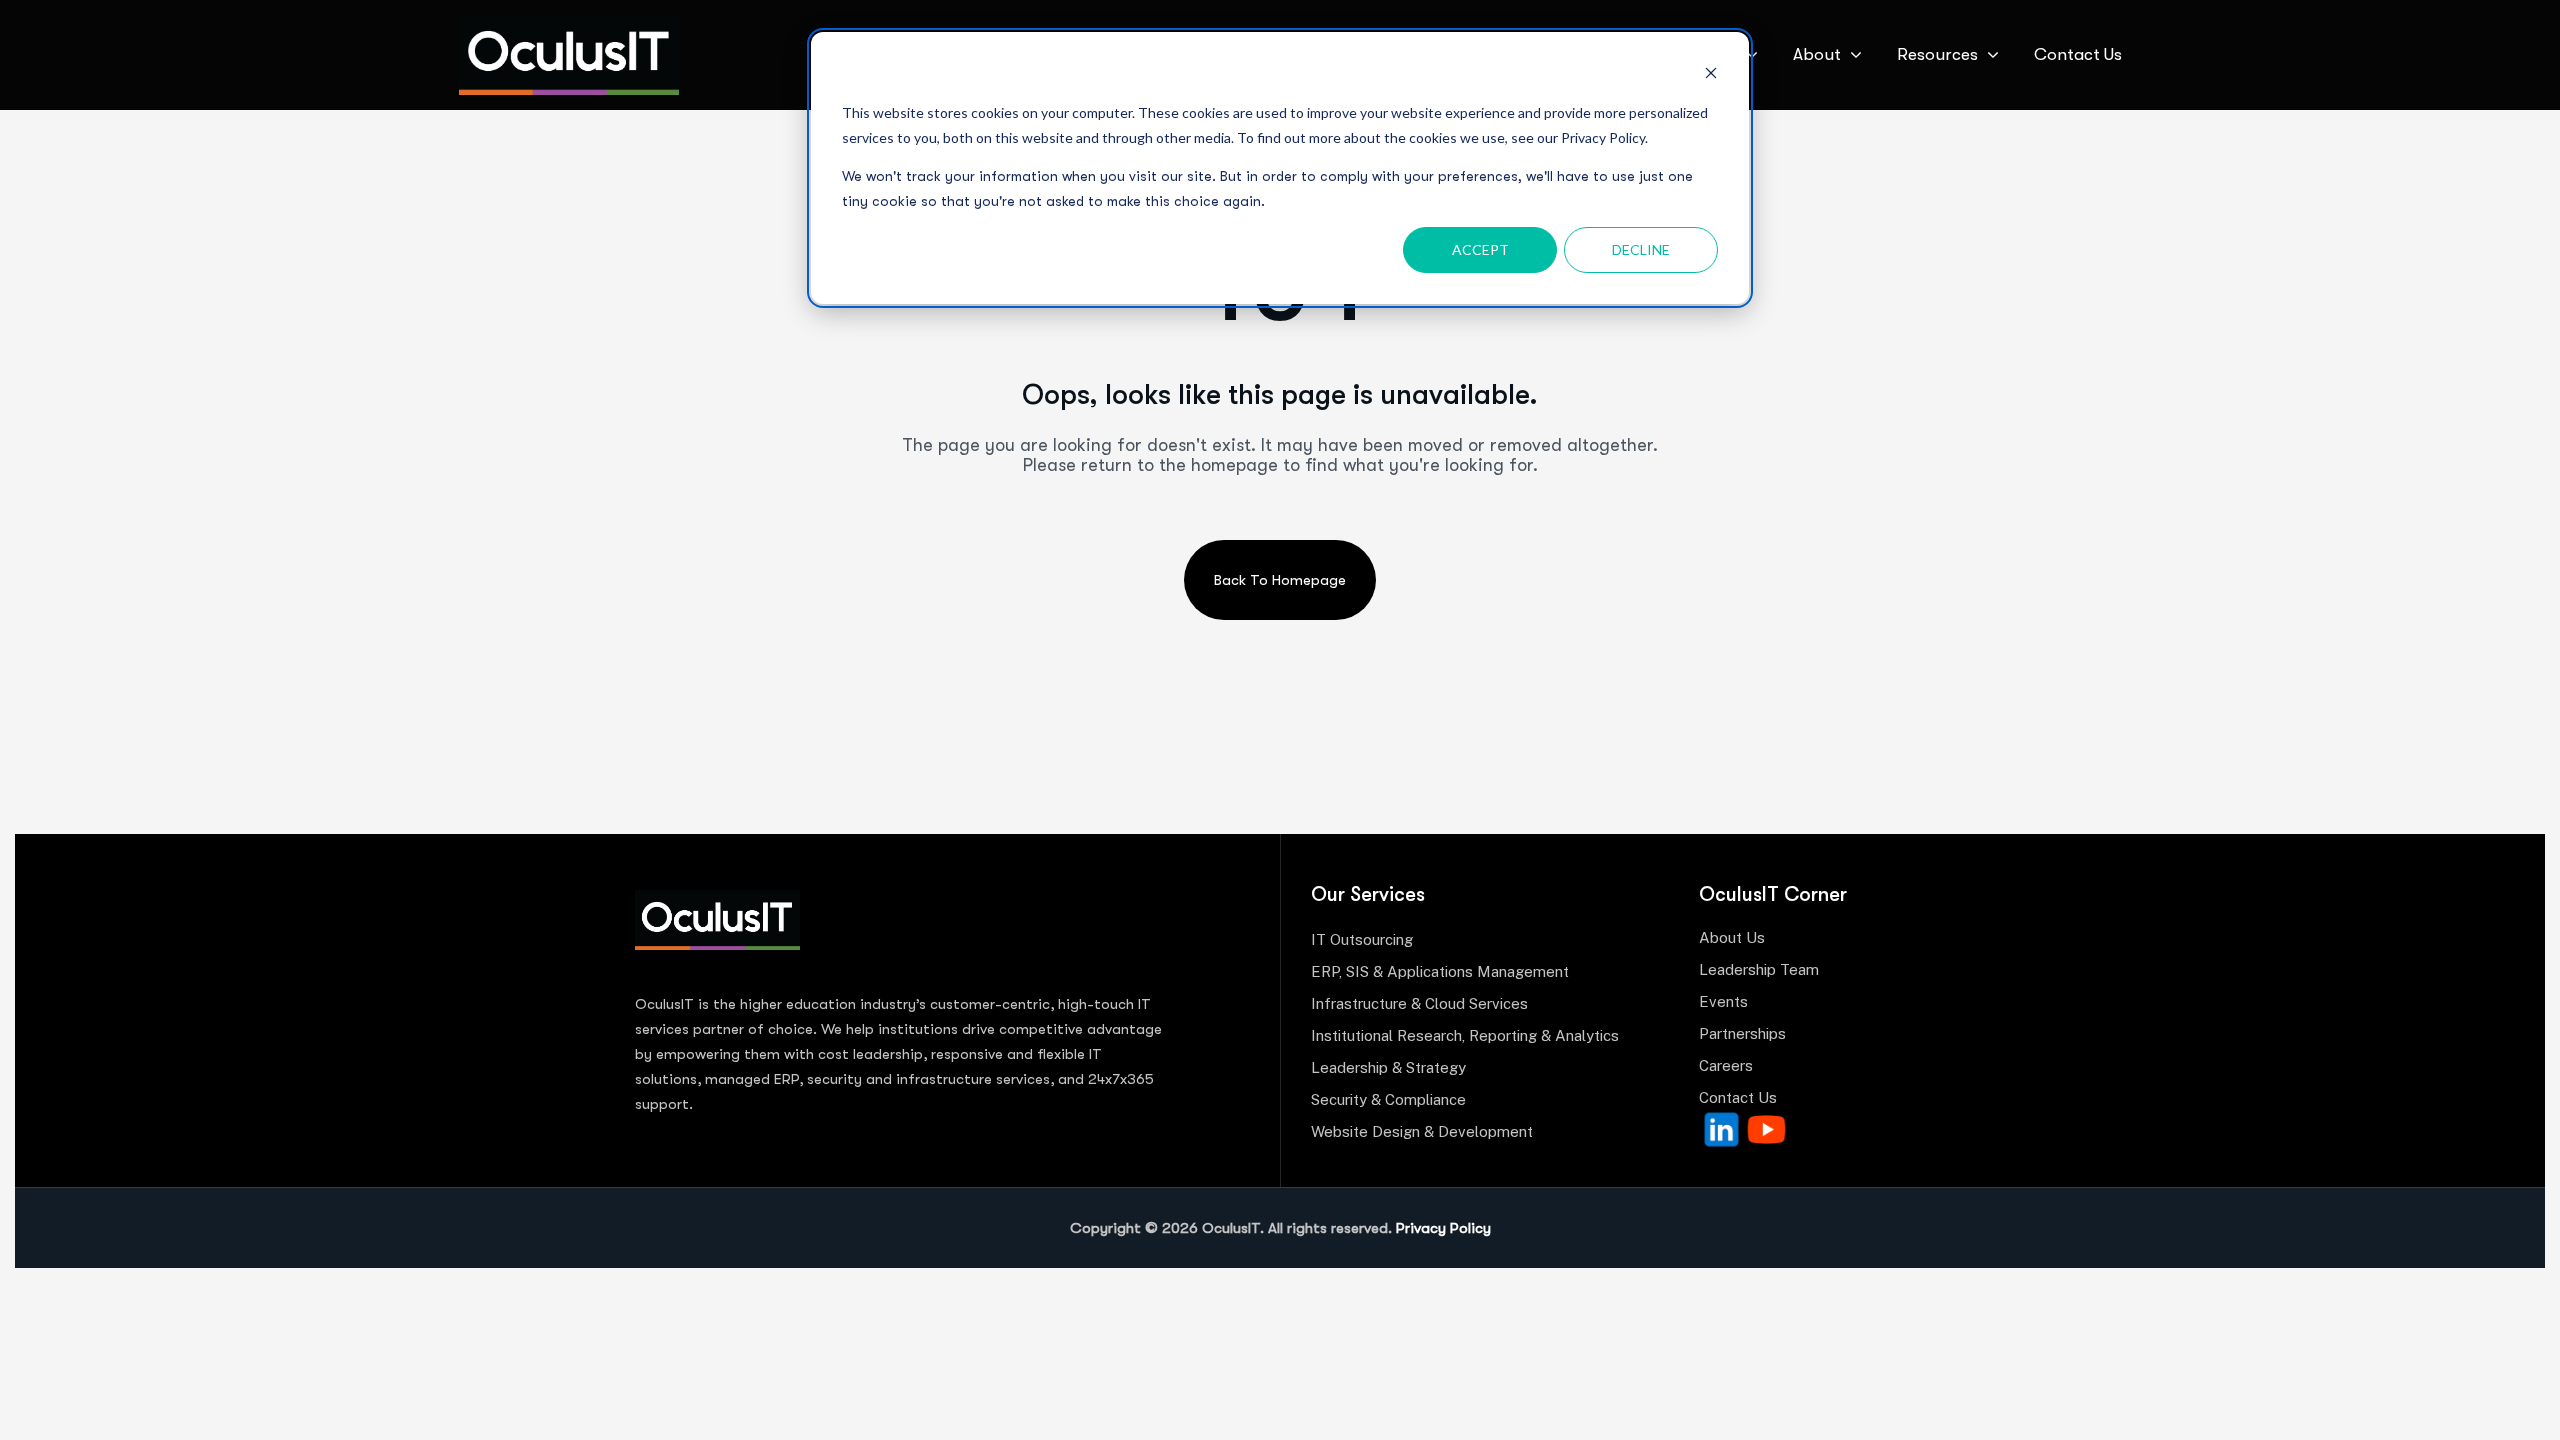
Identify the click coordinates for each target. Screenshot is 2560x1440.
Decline (1641, 249)
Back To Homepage (1280, 580)
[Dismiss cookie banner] (1711, 75)
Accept (1480, 249)
